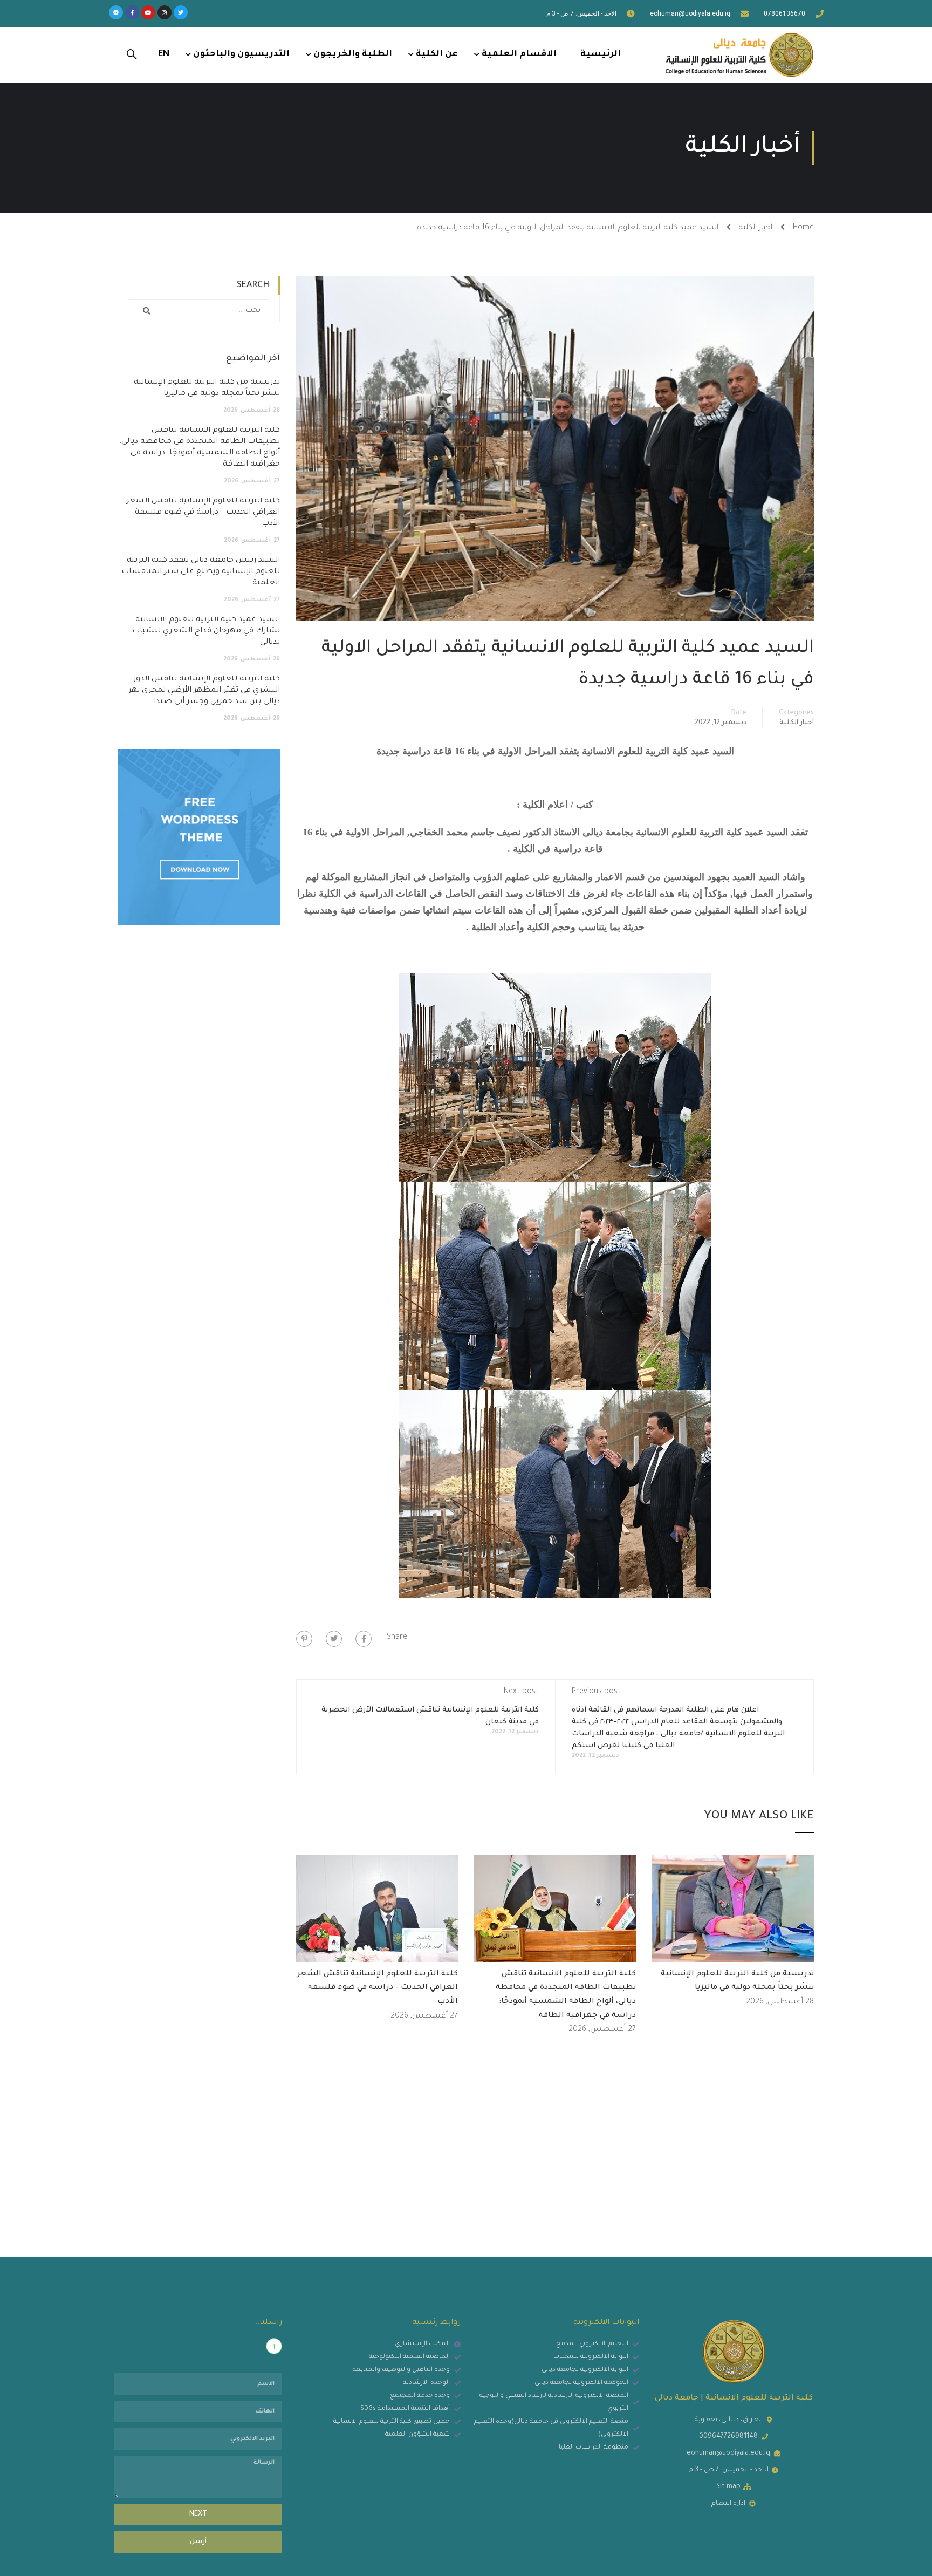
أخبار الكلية (756, 228)
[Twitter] (181, 12)
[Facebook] (364, 1639)
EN (164, 54)
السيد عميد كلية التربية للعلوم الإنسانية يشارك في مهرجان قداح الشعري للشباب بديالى (206, 631)
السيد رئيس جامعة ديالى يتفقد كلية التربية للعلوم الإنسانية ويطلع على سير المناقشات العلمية (201, 572)
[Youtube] (148, 12)
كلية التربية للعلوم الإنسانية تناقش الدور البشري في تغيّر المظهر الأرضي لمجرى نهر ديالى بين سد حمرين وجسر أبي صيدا (204, 691)
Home (803, 228)
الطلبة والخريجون (353, 54)
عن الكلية (437, 54)
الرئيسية (601, 54)
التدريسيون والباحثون (241, 54)
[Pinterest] (304, 1639)
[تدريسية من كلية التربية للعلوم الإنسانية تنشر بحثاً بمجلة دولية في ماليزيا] (733, 1909)
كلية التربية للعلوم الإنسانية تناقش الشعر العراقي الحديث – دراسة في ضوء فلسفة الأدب (378, 1988)
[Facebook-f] (132, 12)
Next (198, 2514)
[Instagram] (165, 12)
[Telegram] (116, 12)
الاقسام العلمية (519, 54)
